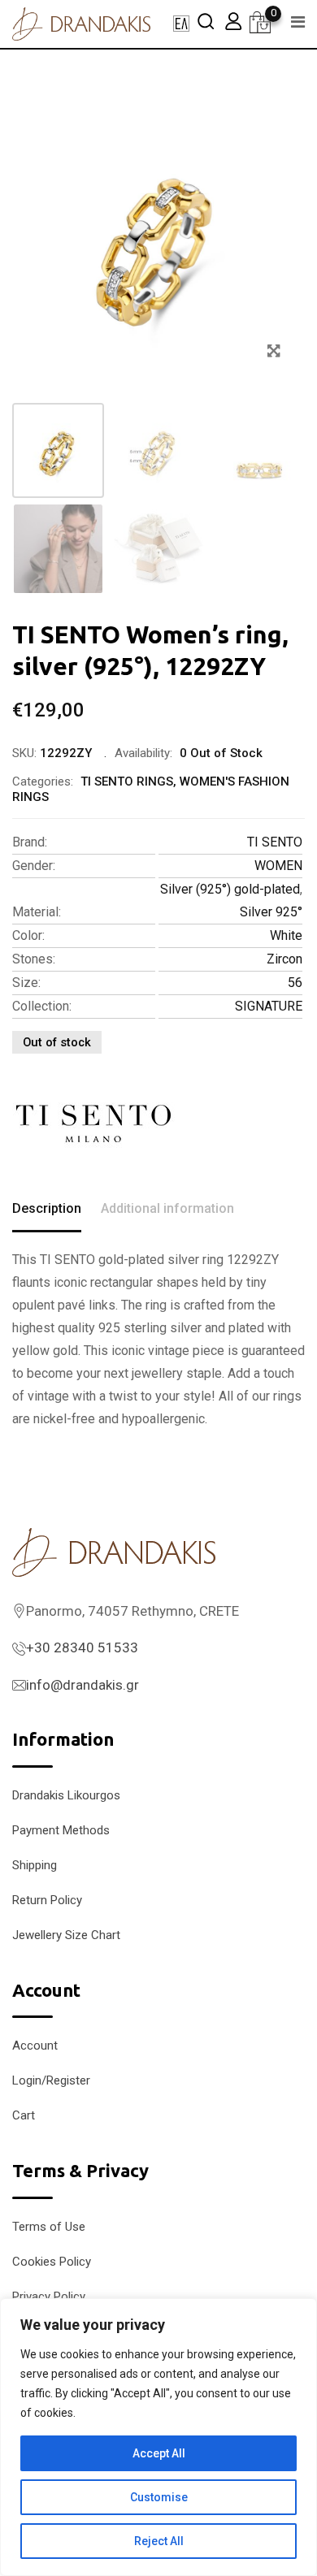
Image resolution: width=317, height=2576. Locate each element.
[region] (158, 2437)
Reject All (159, 2541)
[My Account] (233, 21)
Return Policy (47, 1900)
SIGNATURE (269, 1006)
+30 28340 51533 (82, 1647)
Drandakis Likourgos (66, 1795)
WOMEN (278, 866)
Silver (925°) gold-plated (230, 889)
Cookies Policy (52, 2262)
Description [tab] (47, 1208)
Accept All (159, 2453)
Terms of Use (49, 2227)
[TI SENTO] (93, 1123)
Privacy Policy (49, 2297)
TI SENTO (275, 842)
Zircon (284, 959)
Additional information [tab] (167, 1208)
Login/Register (51, 2080)
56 (295, 983)
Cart (24, 2115)
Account (35, 2046)
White (286, 935)
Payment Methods (61, 1830)
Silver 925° (271, 912)
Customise (159, 2497)
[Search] (206, 21)
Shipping (35, 1865)
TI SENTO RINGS (127, 781)
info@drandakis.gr (83, 1685)
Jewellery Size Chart (66, 1935)
